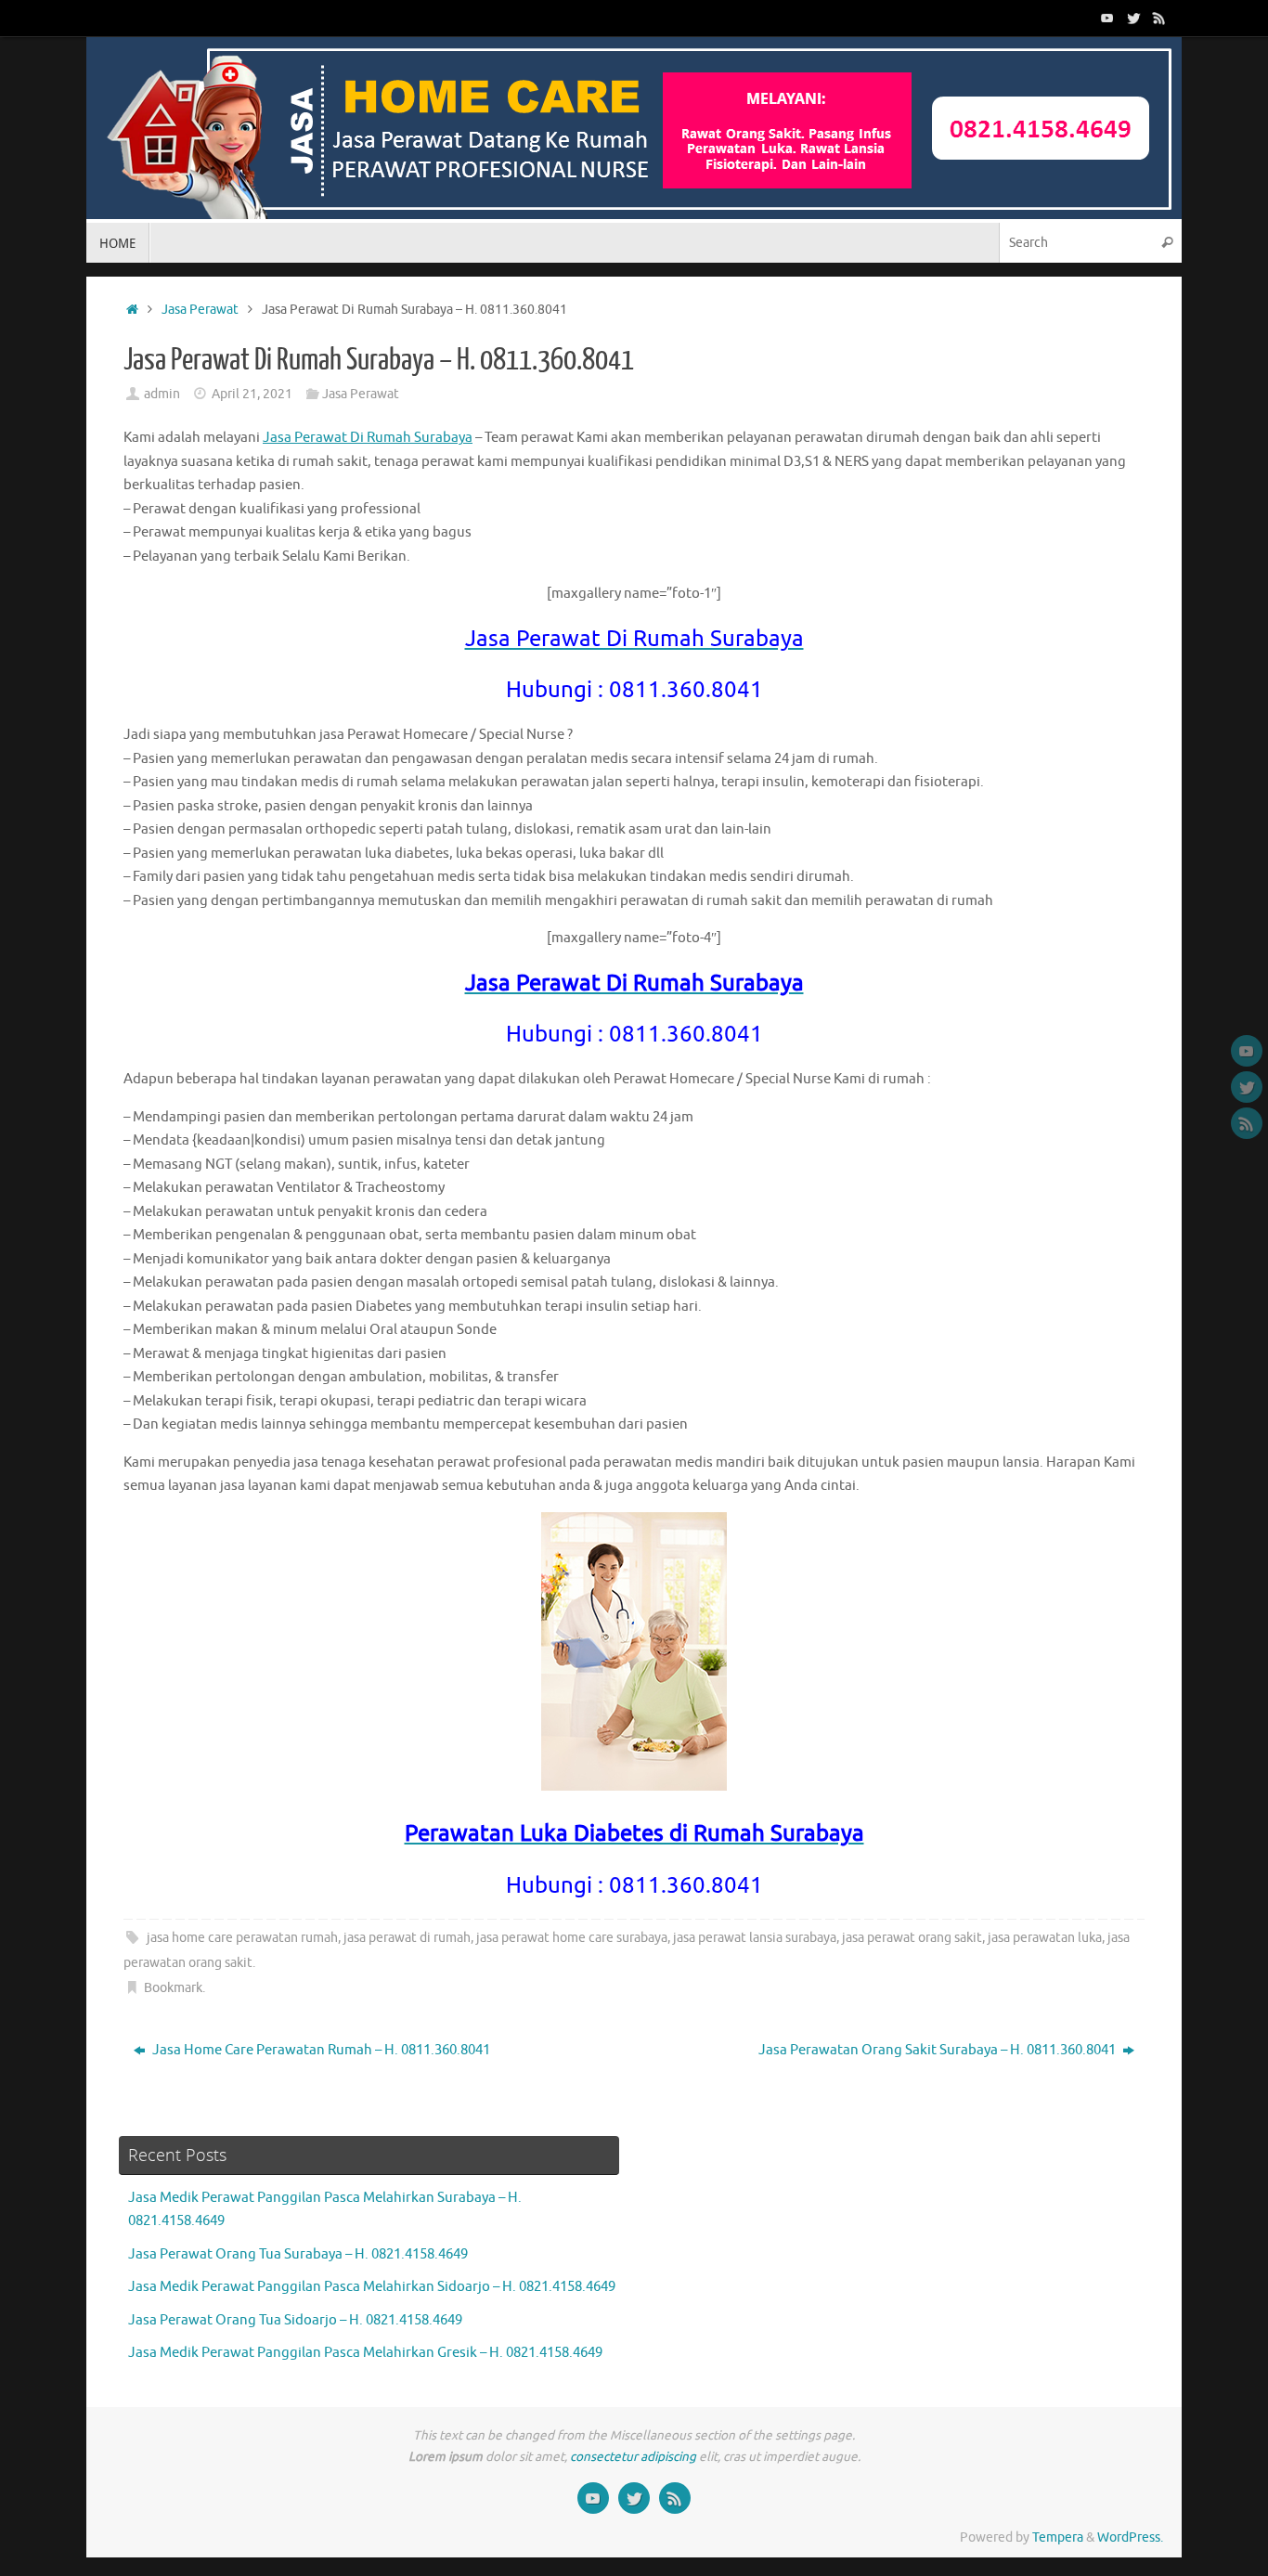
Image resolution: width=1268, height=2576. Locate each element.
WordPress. (1130, 2537)
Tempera (1058, 2537)
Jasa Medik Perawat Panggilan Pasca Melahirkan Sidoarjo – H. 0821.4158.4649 (372, 2287)
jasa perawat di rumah (407, 1938)
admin (162, 394)
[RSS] (1159, 18)
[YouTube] (1107, 18)
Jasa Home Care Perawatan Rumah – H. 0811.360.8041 (320, 2050)
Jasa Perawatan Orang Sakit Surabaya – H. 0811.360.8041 (938, 2050)
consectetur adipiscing (633, 2457)
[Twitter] (1133, 18)
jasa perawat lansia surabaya (755, 1938)
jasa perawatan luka (1045, 1938)
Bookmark (173, 1988)
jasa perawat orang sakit (912, 1938)
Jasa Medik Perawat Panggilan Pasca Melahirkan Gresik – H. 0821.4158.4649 (365, 2353)
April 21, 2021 (252, 394)
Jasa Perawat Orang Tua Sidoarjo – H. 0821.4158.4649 (295, 2320)
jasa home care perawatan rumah (242, 1938)
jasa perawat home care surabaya (572, 1938)
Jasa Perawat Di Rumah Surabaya (368, 438)
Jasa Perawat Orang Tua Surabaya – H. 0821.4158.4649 (298, 2254)
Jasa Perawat (200, 310)
